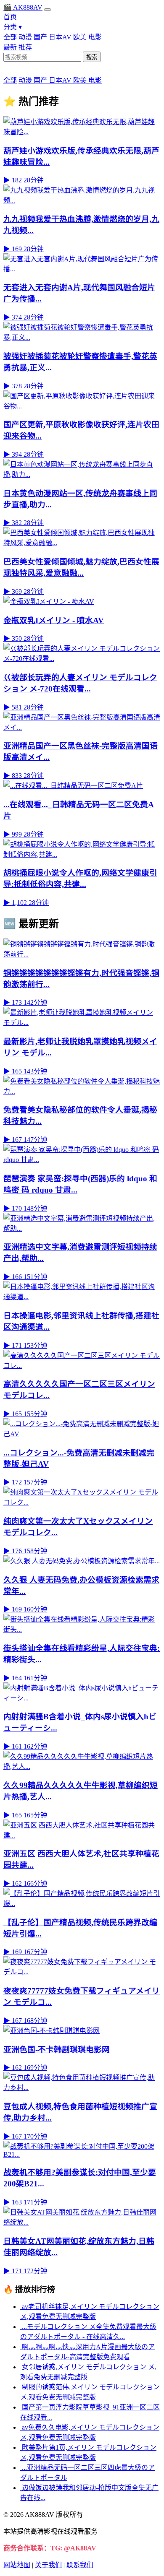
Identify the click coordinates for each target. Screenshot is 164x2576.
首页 (10, 17)
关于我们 (48, 2565)
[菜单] (48, 10)
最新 (10, 47)
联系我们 (80, 2565)
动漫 (25, 37)
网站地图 (17, 2565)
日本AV (60, 37)
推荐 (25, 47)
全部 (10, 37)
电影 (95, 37)
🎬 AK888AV (23, 7)
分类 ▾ (13, 27)
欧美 (80, 37)
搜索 (92, 57)
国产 (40, 37)
